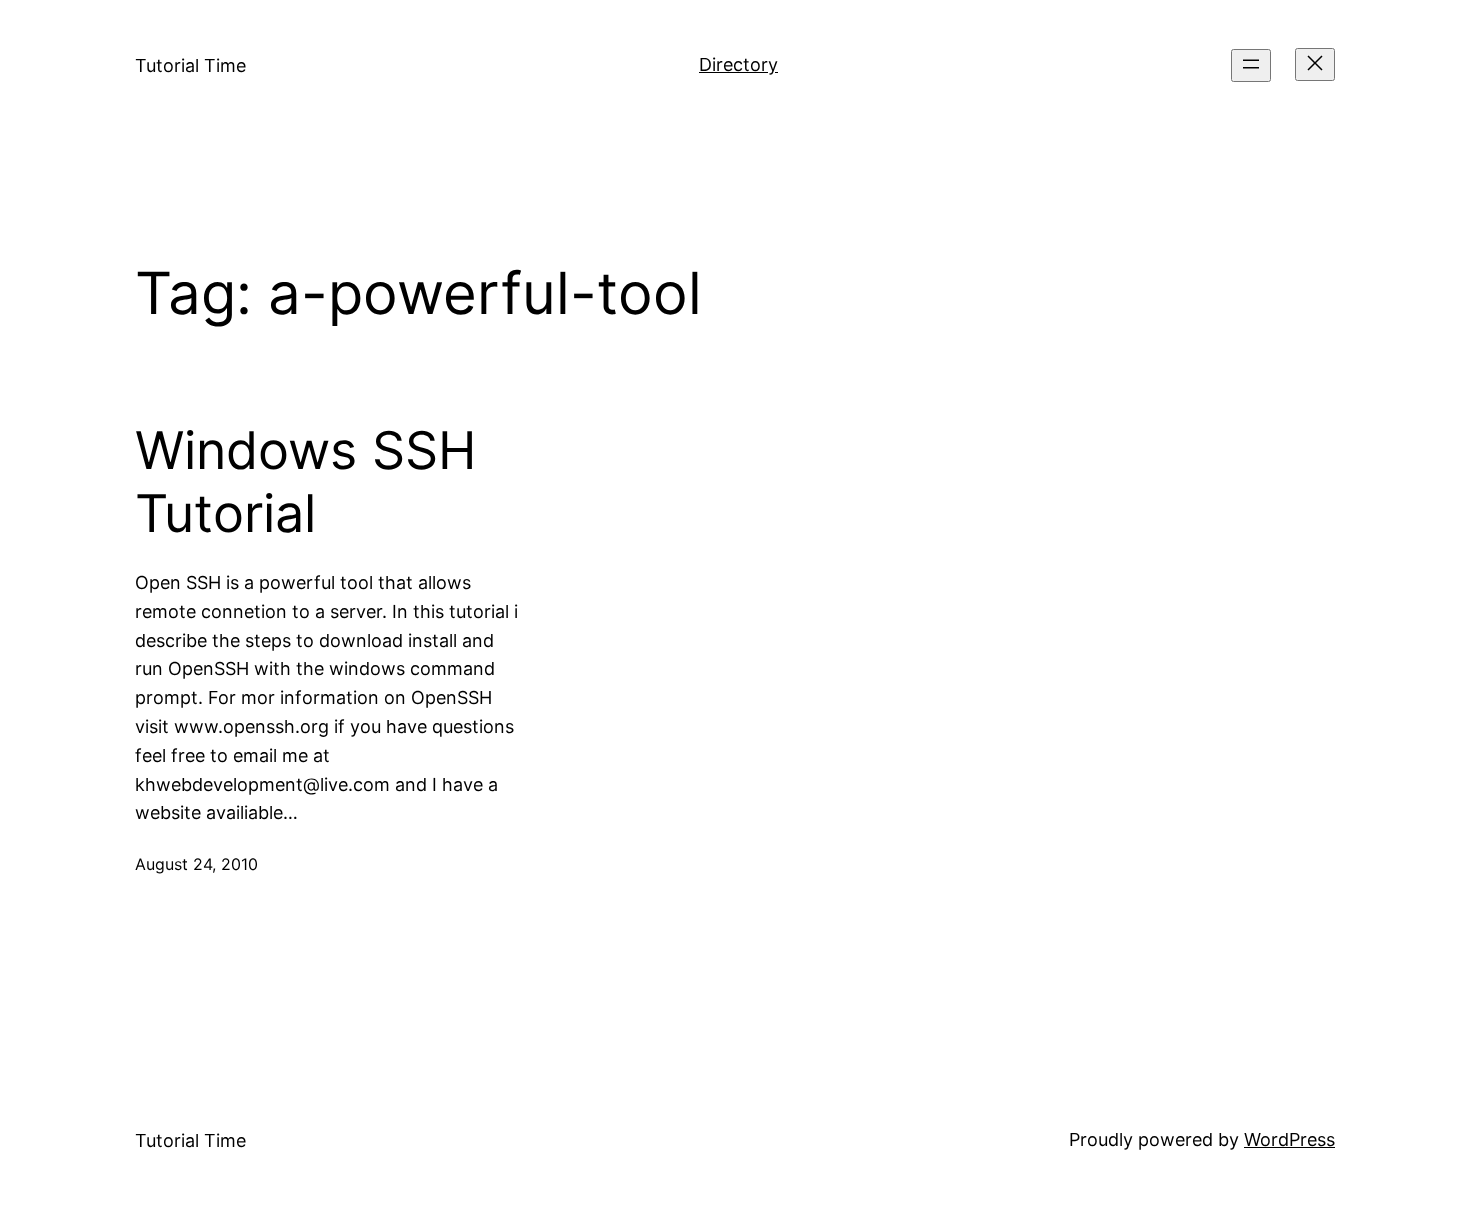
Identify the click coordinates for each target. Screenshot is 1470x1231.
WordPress (1289, 1139)
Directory (738, 64)
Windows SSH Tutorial (305, 482)
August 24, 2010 (196, 864)
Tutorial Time (190, 65)
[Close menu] (1315, 64)
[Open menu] (1251, 65)
